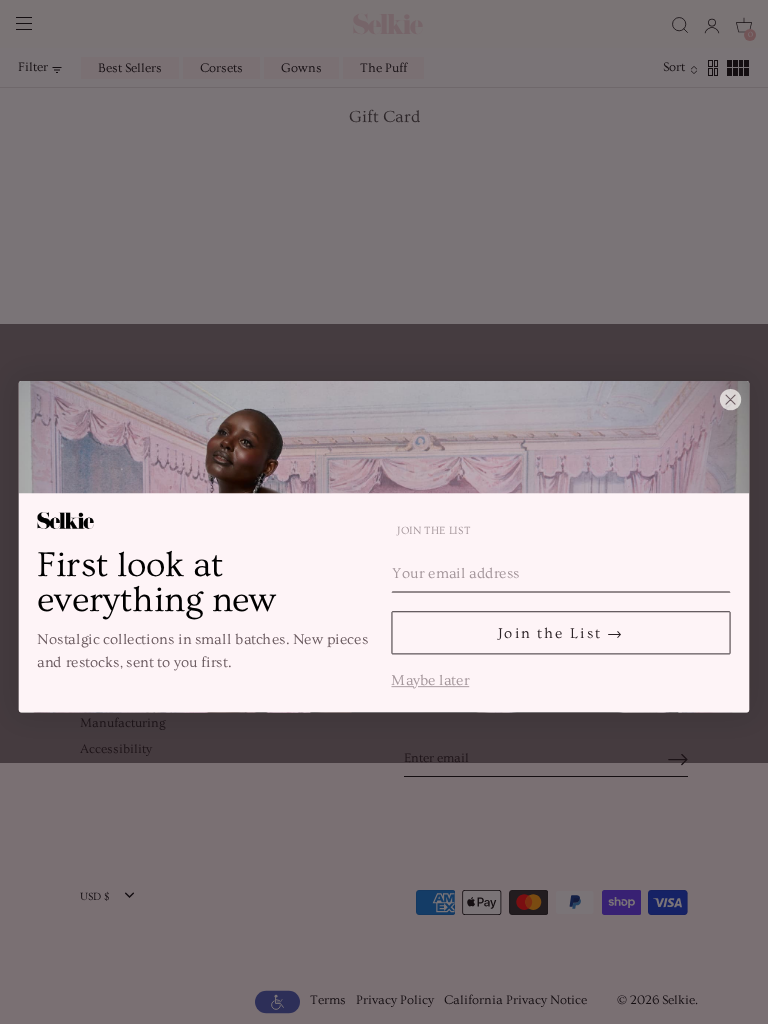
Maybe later (430, 678)
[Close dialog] (730, 399)
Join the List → (561, 632)
